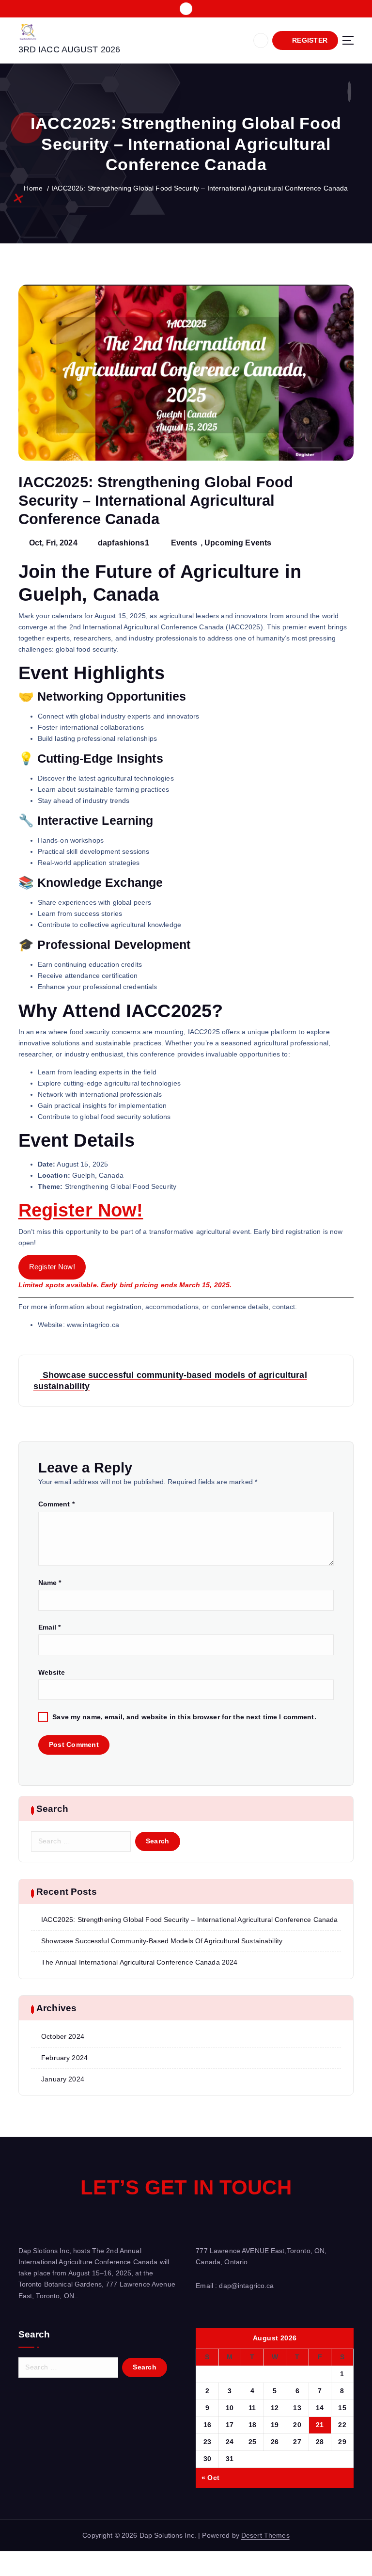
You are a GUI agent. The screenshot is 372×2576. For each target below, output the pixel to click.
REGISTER (309, 40)
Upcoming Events (238, 543)
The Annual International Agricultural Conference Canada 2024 (139, 1962)
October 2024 (63, 2037)
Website (52, 1672)
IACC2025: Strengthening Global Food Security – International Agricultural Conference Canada (200, 188)
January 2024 (63, 2079)
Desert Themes (265, 2536)
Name (50, 1583)
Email (50, 1627)
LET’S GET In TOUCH (186, 2187)
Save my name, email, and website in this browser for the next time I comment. (184, 1717)
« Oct (210, 2478)
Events (184, 543)
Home (33, 188)
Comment (56, 1504)
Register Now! (81, 1210)
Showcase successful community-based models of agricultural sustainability (162, 1941)
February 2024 (64, 2058)
